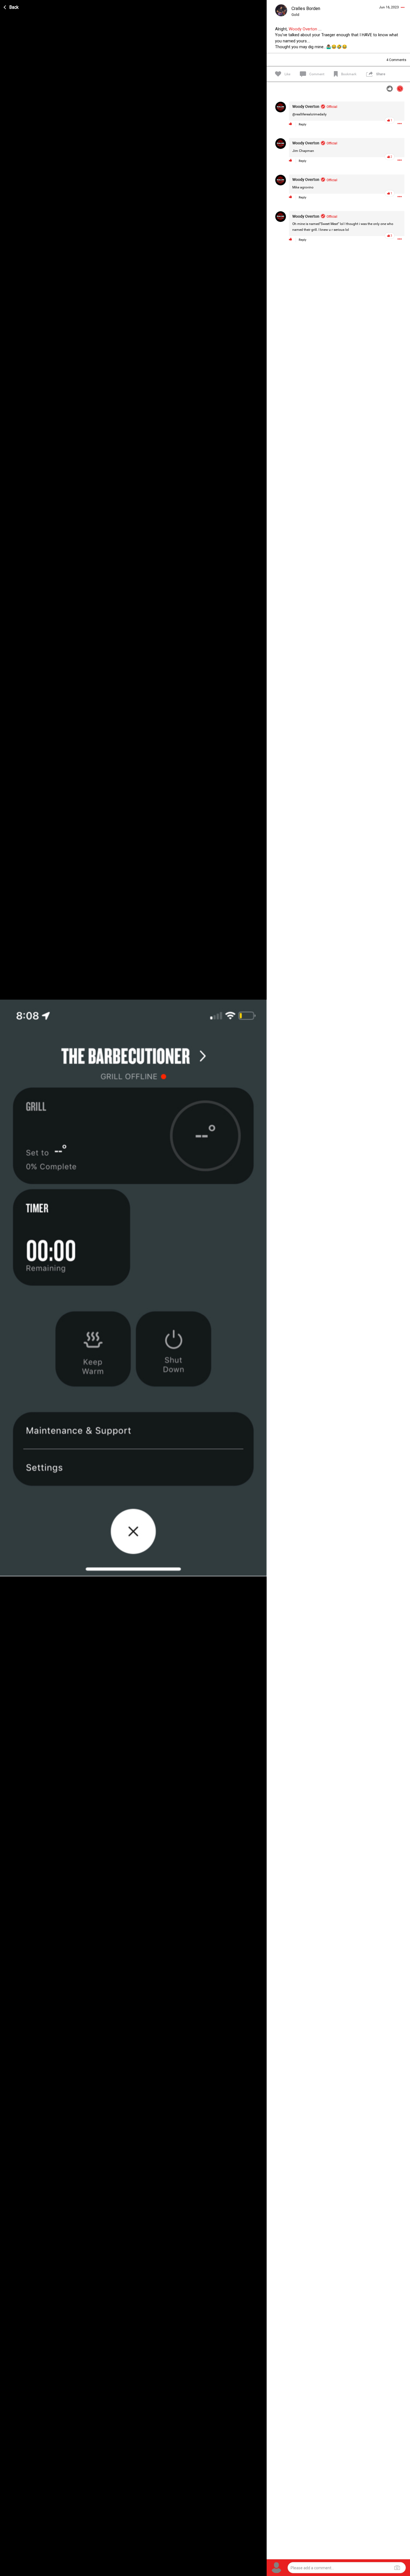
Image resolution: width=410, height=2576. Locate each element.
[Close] (11, 6)
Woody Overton (303, 29)
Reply (302, 124)
